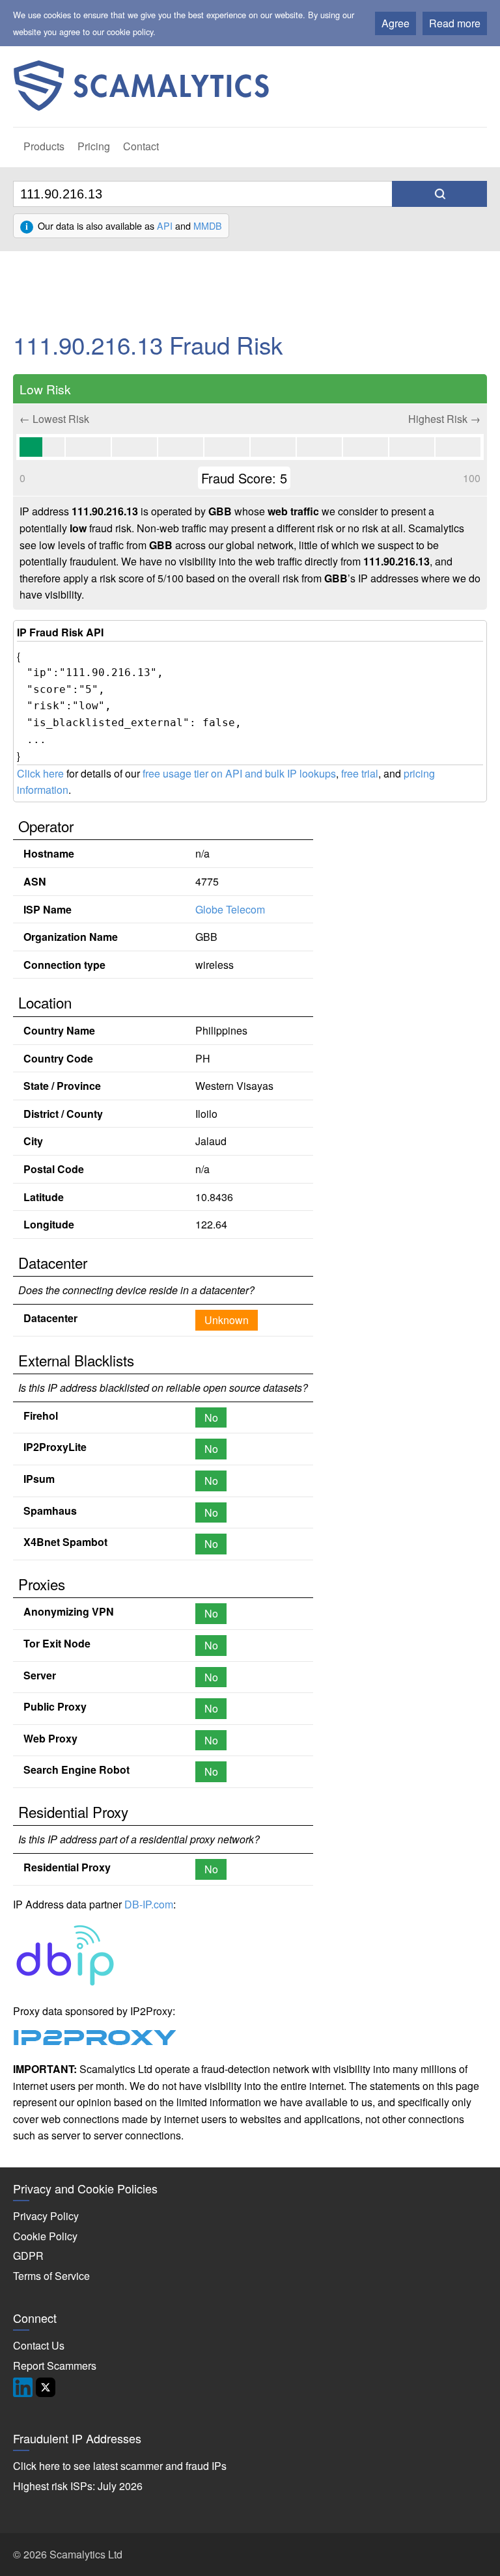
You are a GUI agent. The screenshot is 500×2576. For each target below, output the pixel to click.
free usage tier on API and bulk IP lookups (239, 773)
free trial (360, 773)
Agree (396, 23)
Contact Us (39, 2345)
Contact (141, 146)
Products (44, 146)
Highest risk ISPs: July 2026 (78, 2486)
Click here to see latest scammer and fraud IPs (120, 2466)
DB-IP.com (149, 1904)
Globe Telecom (230, 909)
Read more (455, 23)
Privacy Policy (46, 2216)
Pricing (94, 146)
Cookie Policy (45, 2236)
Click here (40, 773)
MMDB (208, 225)
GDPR (28, 2256)
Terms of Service (51, 2276)
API (165, 225)
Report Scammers (55, 2366)
